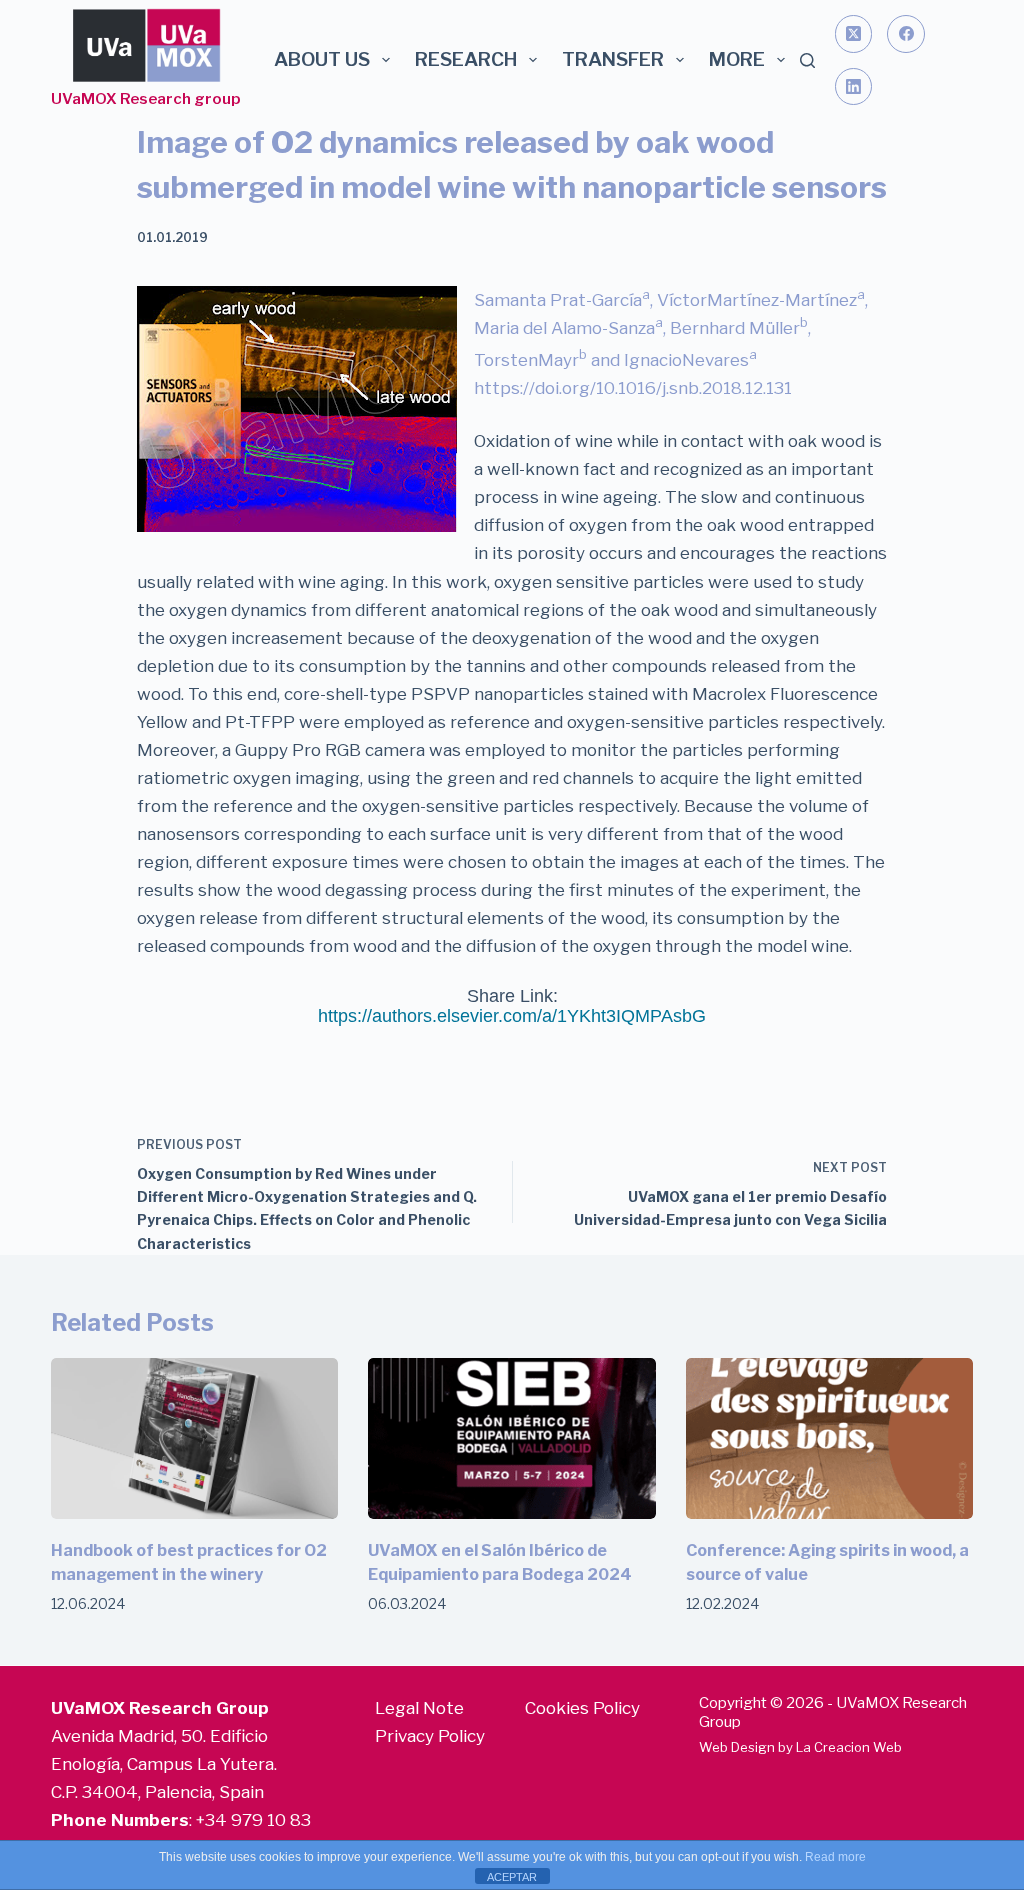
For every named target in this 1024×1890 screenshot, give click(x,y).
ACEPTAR (512, 1877)
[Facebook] (906, 34)
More (737, 59)
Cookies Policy (582, 1708)
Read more (835, 1857)
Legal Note (419, 1708)
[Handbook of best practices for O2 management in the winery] (194, 1439)
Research (466, 59)
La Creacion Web (849, 1747)
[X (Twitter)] (854, 34)
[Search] (807, 60)
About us (322, 59)
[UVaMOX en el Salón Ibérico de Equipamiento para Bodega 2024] (511, 1439)
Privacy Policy (430, 1736)
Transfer (613, 59)
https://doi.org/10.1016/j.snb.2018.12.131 (633, 388)
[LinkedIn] (854, 87)
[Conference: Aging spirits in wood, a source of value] (829, 1439)
